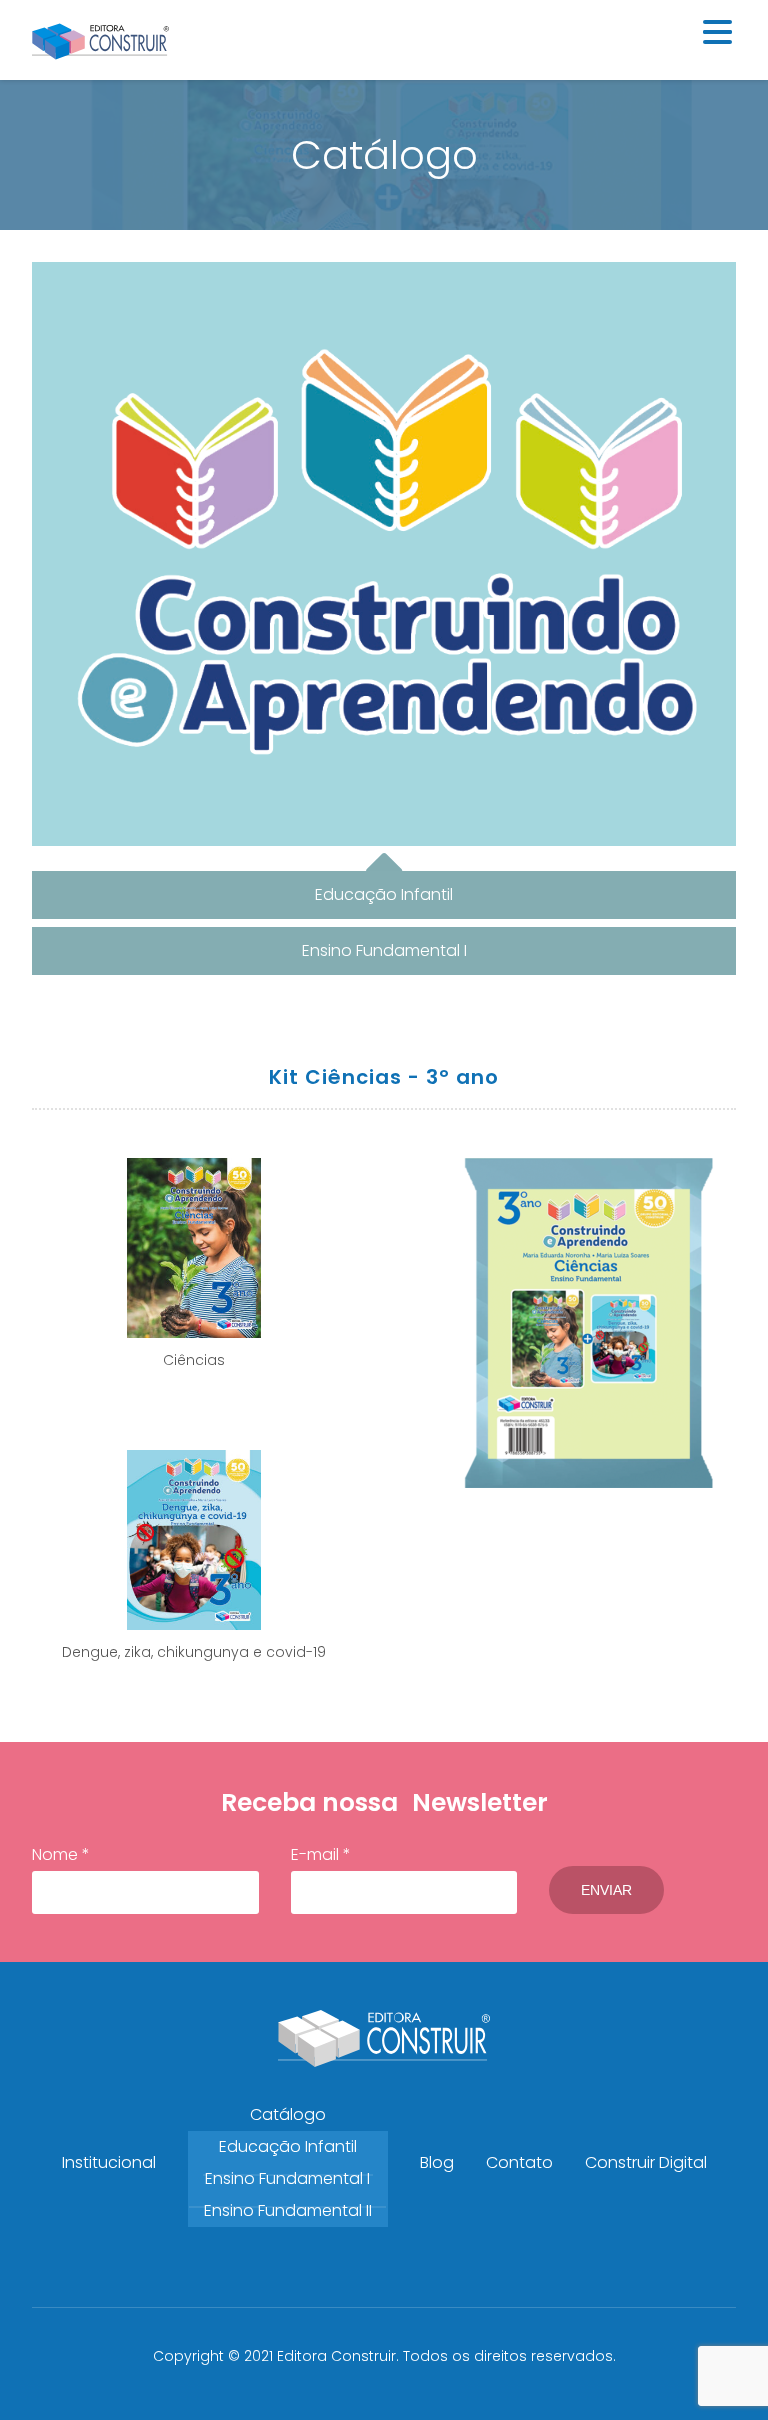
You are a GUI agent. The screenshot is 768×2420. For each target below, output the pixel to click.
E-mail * (321, 1854)
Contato (519, 2162)
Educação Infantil (288, 2146)
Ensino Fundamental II (288, 2210)
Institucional (109, 2162)
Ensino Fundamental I (287, 2178)
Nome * (61, 1854)
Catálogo (288, 2114)
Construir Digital (646, 2162)
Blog (437, 2162)
